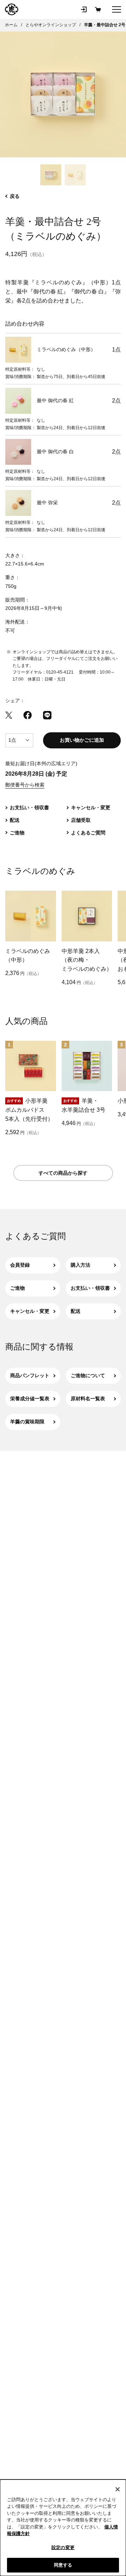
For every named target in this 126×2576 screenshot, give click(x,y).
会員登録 (20, 1265)
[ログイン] (84, 9)
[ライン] (47, 715)
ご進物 (17, 1288)
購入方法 (80, 1265)
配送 (76, 1311)
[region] (63, 2528)
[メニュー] (117, 9)
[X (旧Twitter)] (9, 715)
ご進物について (88, 1375)
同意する (63, 2565)
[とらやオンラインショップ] (12, 9)
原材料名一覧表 (88, 1399)
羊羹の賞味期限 (27, 1422)
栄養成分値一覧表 (30, 1399)
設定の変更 (63, 2547)
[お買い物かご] (98, 9)
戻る (15, 196)
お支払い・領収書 (90, 1288)
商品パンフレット (30, 1375)
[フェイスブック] (28, 715)
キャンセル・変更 (30, 1311)
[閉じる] (118, 2489)
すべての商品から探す (63, 1173)
